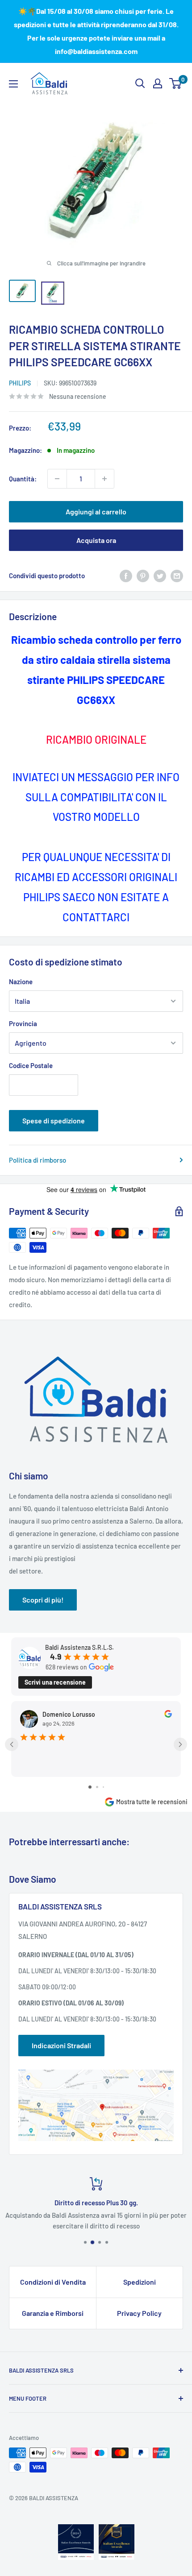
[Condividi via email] (177, 576)
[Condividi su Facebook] (126, 576)
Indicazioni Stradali (61, 2045)
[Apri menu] (13, 84)
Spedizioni (140, 2282)
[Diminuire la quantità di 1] (57, 479)
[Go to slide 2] (97, 1787)
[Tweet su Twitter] (160, 576)
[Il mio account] (158, 83)
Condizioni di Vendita (53, 2282)
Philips (20, 383)
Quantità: (23, 479)
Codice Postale (31, 1065)
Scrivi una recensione (55, 1682)
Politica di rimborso (38, 1160)
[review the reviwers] (168, 1715)
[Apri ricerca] (140, 83)
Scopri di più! (43, 1600)
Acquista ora (96, 540)
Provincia (23, 1023)
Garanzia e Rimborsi (53, 2313)
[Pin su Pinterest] (143, 576)
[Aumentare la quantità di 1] (104, 479)
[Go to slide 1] (90, 1787)
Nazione (21, 982)
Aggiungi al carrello (96, 511)
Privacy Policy (139, 2313)
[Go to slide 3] (103, 1787)
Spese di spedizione (54, 1120)
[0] (176, 83)
